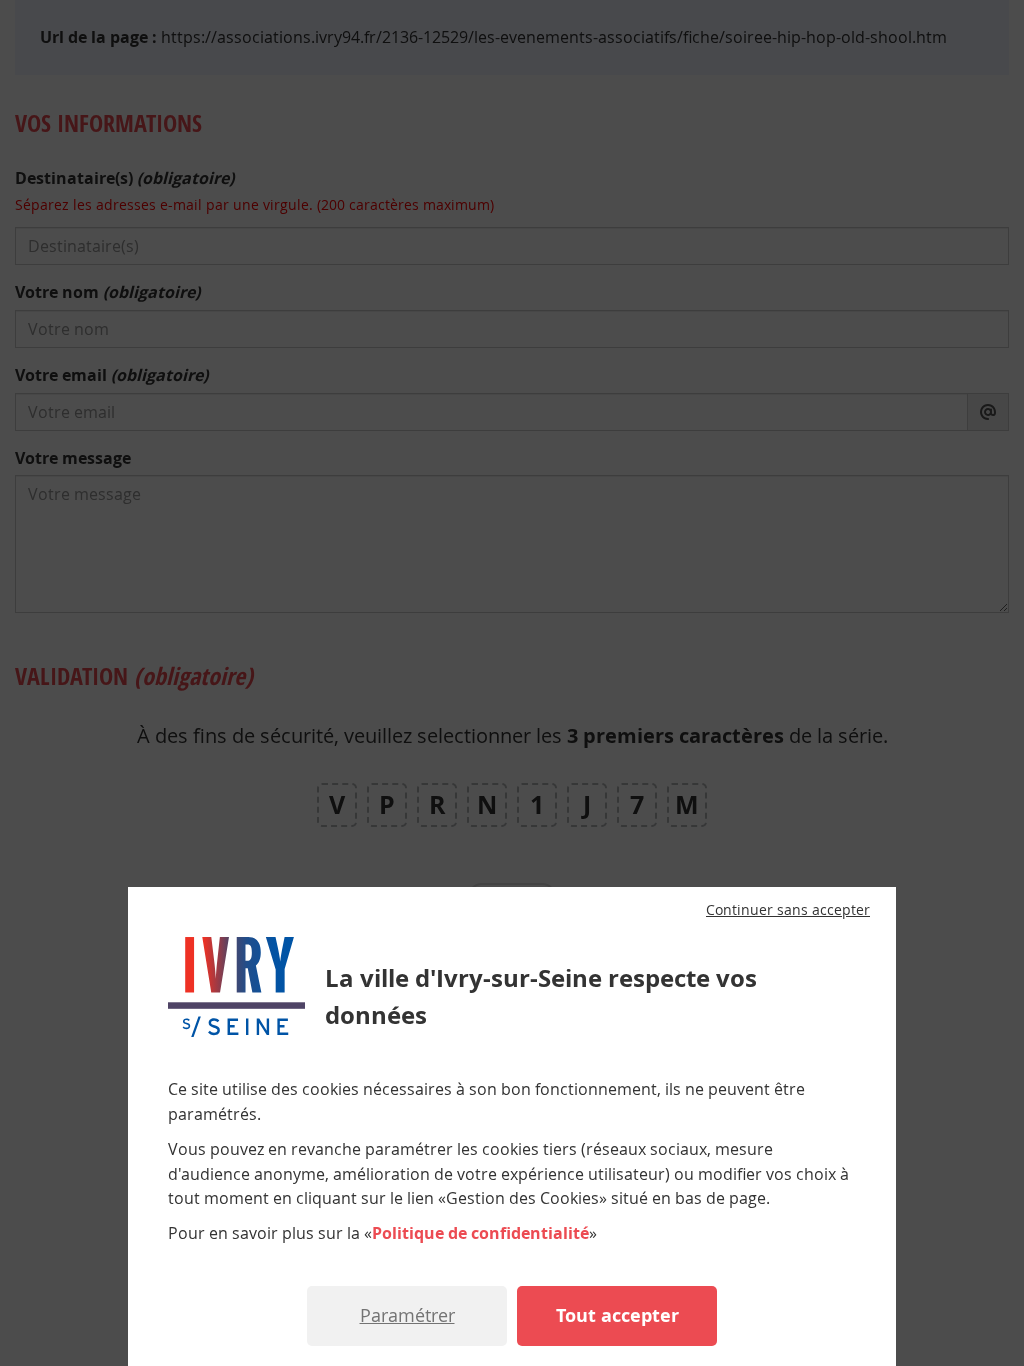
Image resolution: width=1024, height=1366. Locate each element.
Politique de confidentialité (480, 1233)
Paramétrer (407, 1315)
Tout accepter (617, 1315)
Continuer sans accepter (788, 910)
